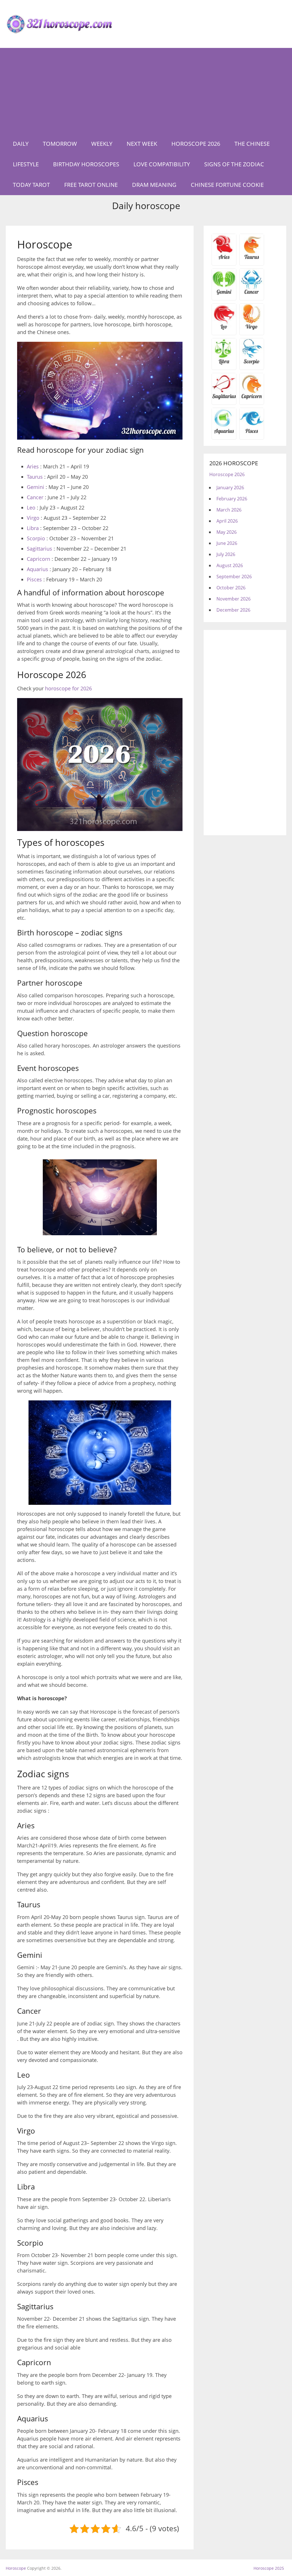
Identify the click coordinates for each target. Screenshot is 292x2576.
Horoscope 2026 (196, 144)
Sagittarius (39, 549)
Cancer (35, 497)
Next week (142, 144)
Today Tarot (31, 185)
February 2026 (232, 499)
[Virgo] (252, 329)
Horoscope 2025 (269, 2568)
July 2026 (226, 554)
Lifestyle (26, 164)
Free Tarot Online (91, 185)
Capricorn (38, 559)
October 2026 (231, 588)
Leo (31, 507)
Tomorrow (60, 144)
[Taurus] (252, 259)
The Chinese (252, 144)
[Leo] (224, 329)
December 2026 (233, 610)
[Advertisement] (146, 91)
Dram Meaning (154, 185)
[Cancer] (252, 294)
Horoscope (16, 2568)
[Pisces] (224, 433)
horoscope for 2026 (68, 688)
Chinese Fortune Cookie (227, 185)
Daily (21, 144)
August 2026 (230, 565)
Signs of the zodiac (234, 164)
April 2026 (227, 521)
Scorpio (36, 538)
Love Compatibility (162, 164)
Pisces (34, 579)
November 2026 (234, 599)
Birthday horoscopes (86, 164)
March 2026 (229, 510)
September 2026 (234, 577)
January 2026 (230, 488)
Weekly (102, 144)
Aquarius (37, 569)
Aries (33, 466)
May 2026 (227, 532)
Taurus (35, 477)
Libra (33, 528)
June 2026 (227, 543)
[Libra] (224, 363)
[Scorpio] (252, 363)
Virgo (33, 518)
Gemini (36, 487)
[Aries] (224, 259)
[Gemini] (224, 294)
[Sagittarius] (224, 398)
